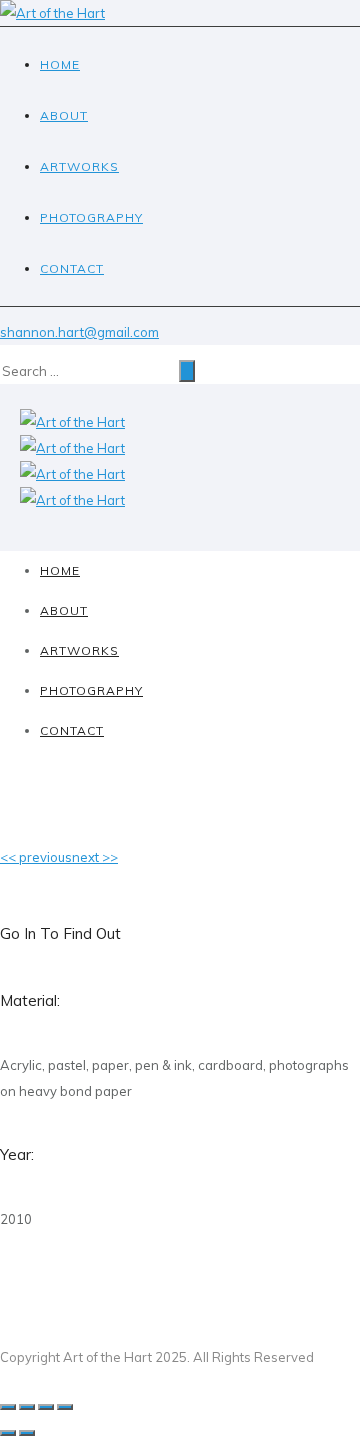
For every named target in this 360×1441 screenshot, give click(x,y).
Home (60, 64)
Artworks (79, 166)
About (64, 115)
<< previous (36, 857)
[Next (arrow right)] (27, 1433)
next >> (95, 857)
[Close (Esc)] (8, 1407)
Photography (91, 217)
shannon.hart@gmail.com (79, 332)
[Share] (27, 1407)
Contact (72, 268)
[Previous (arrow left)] (8, 1433)
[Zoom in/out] (65, 1407)
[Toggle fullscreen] (46, 1407)
